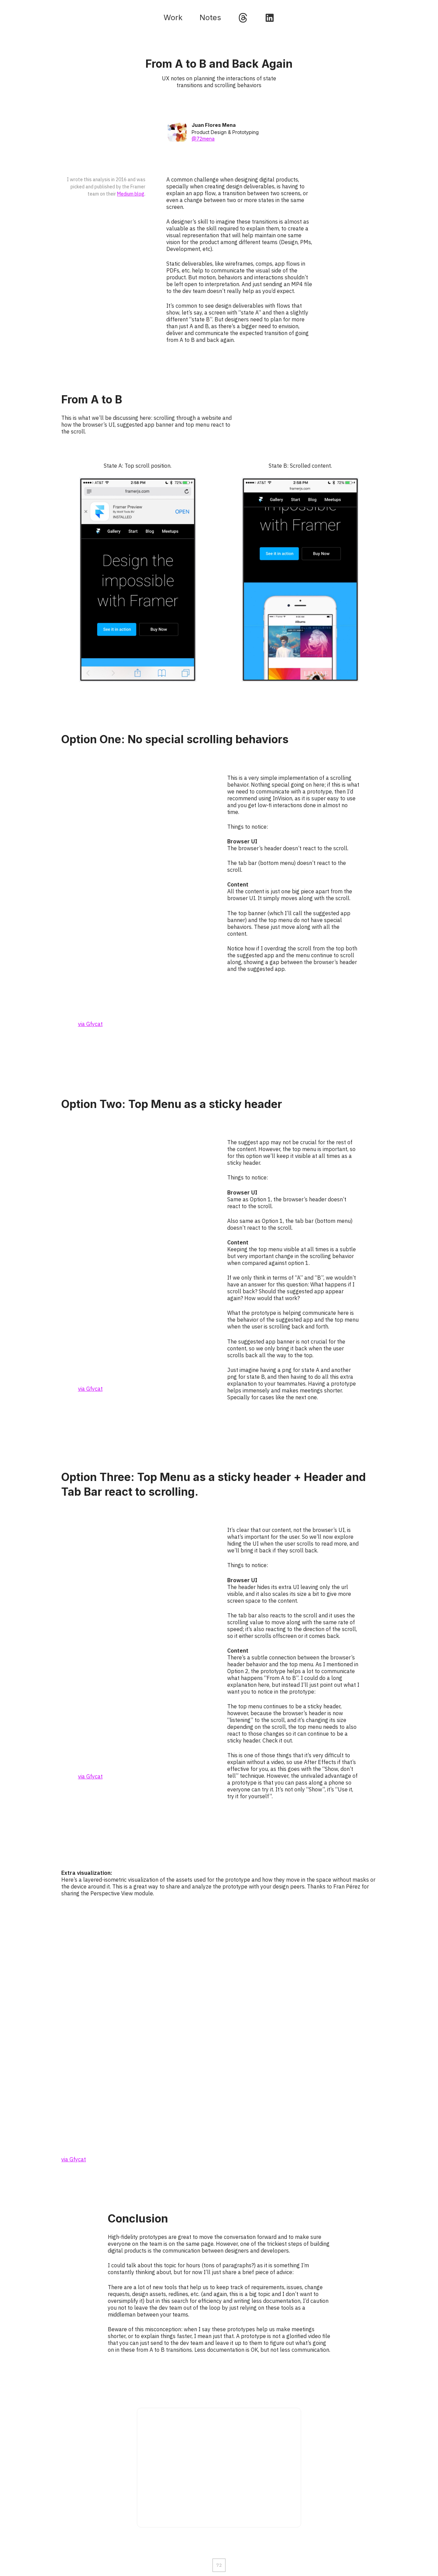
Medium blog (131, 194)
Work (173, 17)
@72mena (203, 139)
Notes (210, 17)
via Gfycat (90, 1024)
